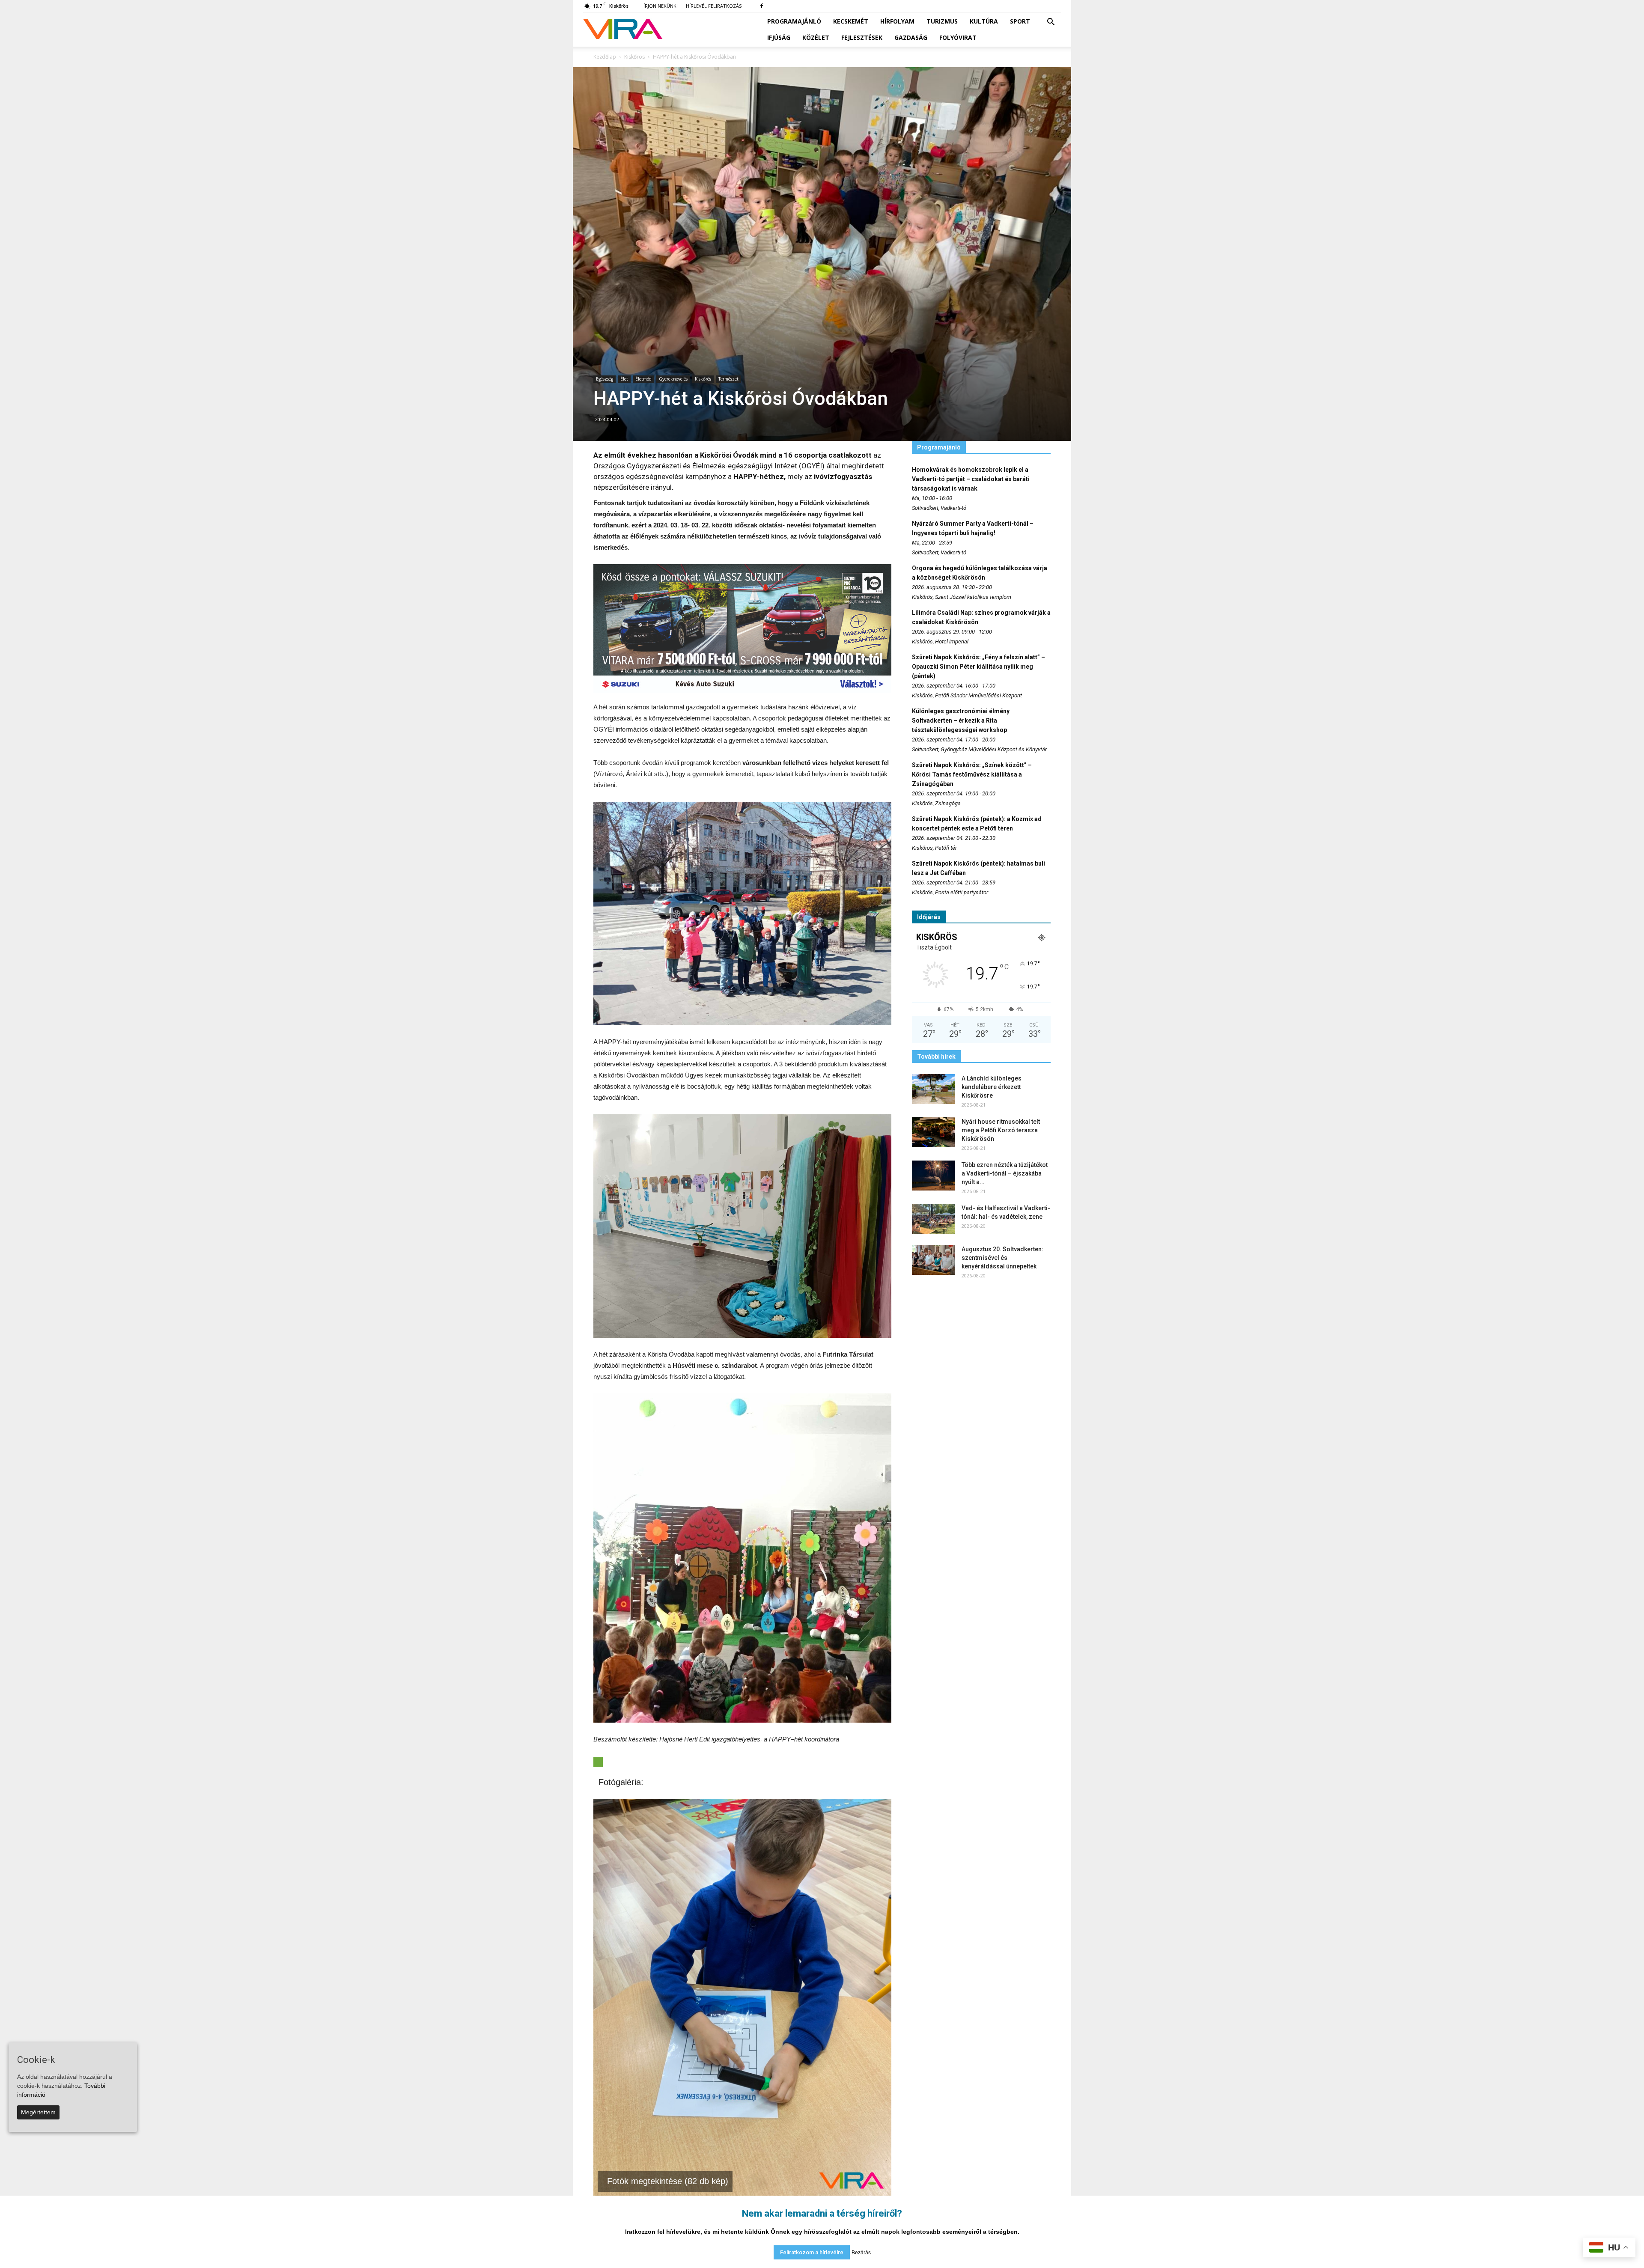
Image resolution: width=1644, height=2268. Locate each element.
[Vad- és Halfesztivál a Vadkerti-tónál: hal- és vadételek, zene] (933, 1219)
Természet (728, 379)
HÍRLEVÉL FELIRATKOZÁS (714, 6)
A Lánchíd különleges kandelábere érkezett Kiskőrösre (992, 1087)
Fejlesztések (862, 37)
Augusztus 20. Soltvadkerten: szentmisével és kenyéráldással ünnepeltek (1002, 1258)
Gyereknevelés (673, 379)
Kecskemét (851, 21)
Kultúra (984, 21)
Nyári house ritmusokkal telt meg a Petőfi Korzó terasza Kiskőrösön (1001, 1130)
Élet (624, 379)
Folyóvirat (958, 37)
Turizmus (942, 21)
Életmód (643, 379)
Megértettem (38, 2112)
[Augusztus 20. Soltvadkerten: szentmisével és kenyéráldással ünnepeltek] (933, 1260)
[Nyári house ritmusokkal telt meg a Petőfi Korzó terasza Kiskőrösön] (933, 1132)
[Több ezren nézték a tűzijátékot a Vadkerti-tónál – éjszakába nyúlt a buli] (933, 1176)
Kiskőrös (703, 379)
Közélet (816, 37)
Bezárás (861, 2253)
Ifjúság (779, 37)
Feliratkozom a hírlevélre (812, 2252)
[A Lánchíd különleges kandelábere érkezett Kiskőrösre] (933, 1089)
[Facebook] (762, 6)
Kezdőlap (605, 57)
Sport (1020, 21)
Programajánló (794, 21)
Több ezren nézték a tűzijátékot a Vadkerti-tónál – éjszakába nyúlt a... (1005, 1173)
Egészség (605, 379)
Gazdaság (911, 37)
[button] (1051, 22)
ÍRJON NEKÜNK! (661, 6)
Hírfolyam (897, 21)
